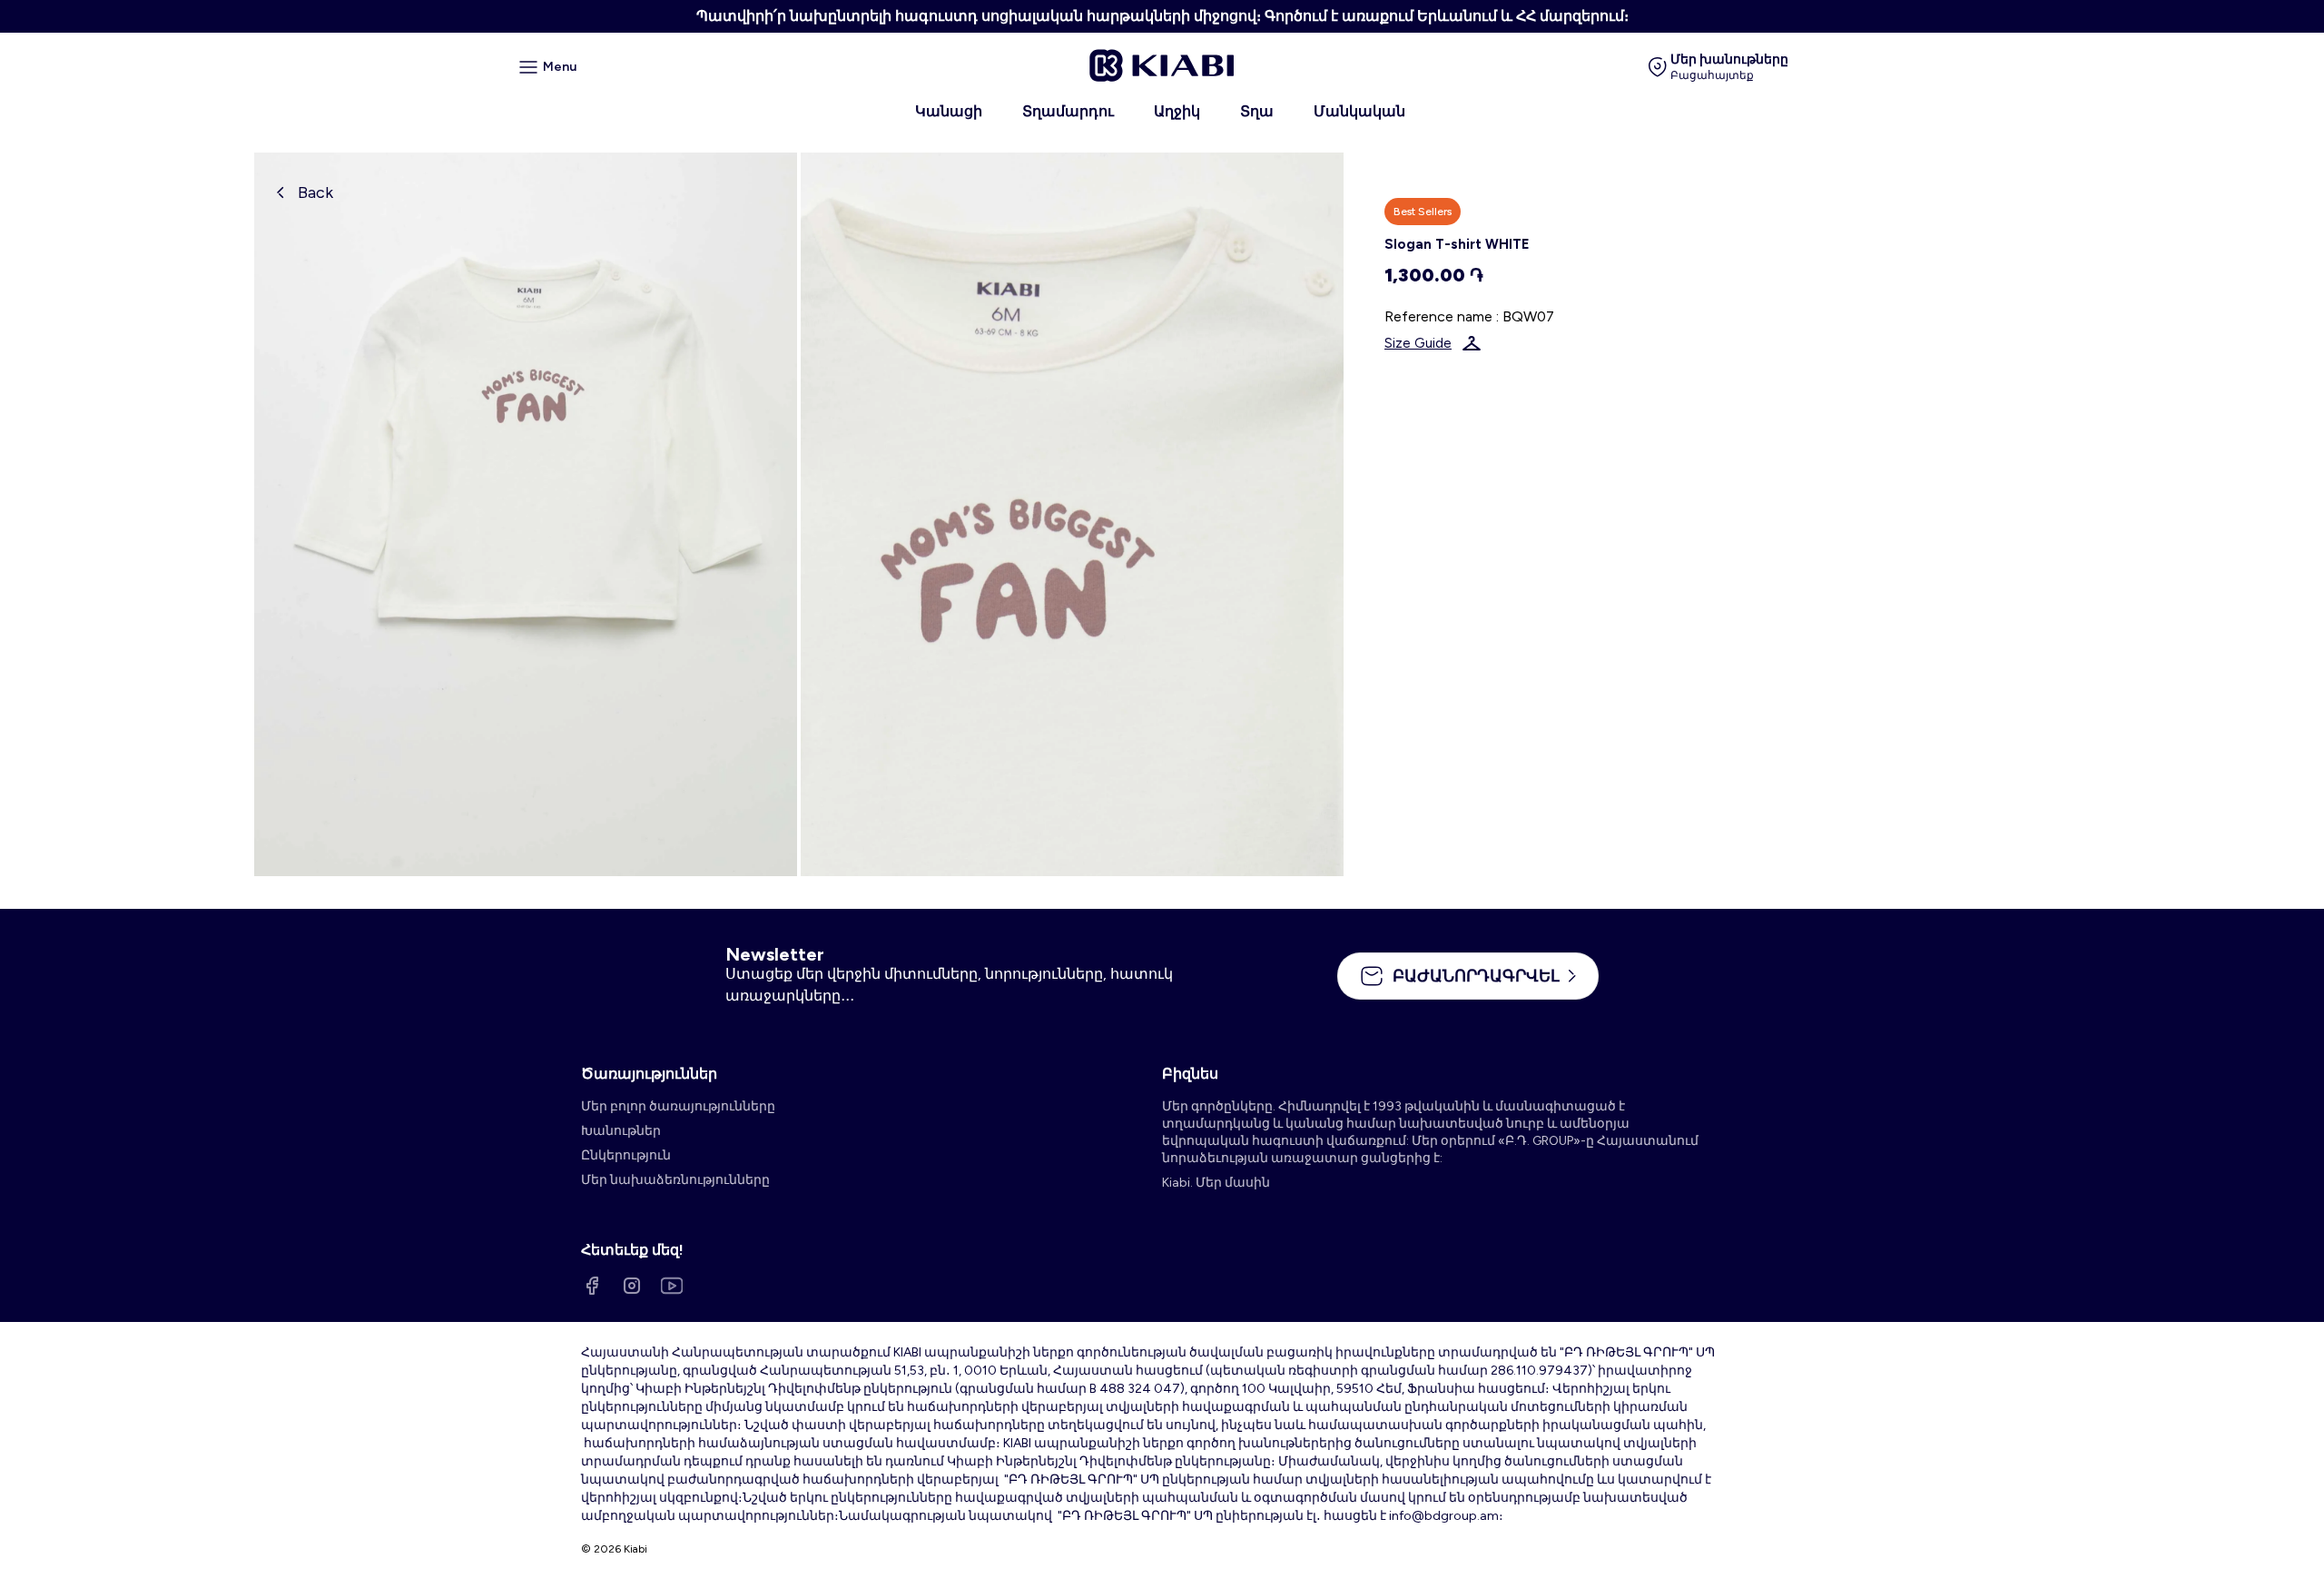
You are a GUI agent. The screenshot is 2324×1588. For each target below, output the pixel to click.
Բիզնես (1190, 1074)
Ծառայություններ (649, 1074)
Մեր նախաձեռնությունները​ (675, 1180)
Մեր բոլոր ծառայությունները (678, 1106)
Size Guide (1418, 343)
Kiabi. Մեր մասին (1216, 1183)
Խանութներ (621, 1131)
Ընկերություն (626, 1155)
